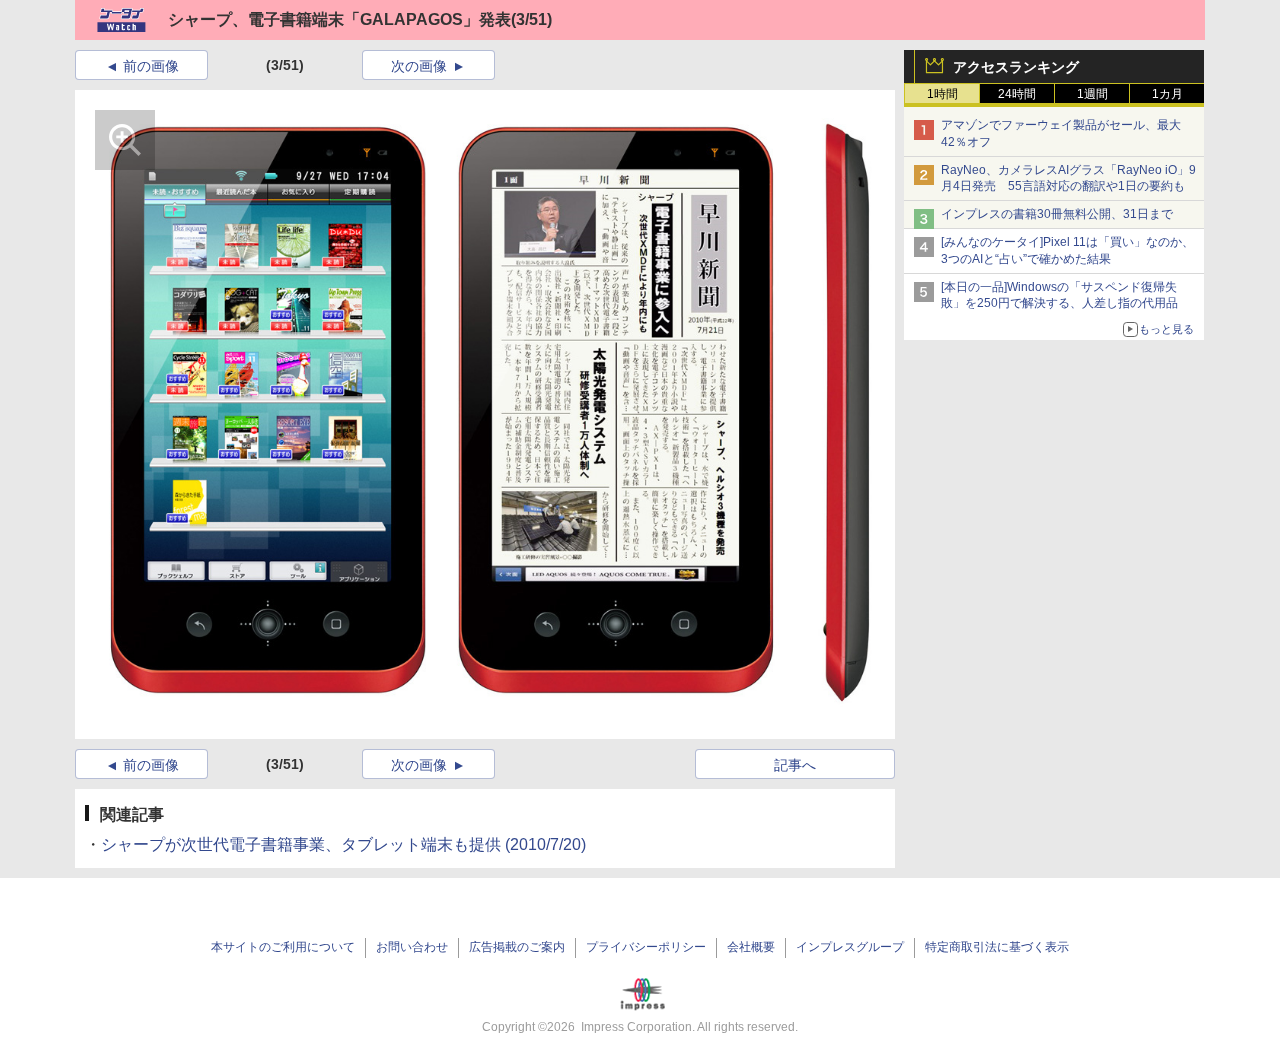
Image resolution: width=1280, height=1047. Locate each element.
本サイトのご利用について (283, 947)
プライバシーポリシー (646, 947)
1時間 (942, 94)
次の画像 (419, 66)
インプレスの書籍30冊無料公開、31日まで (1057, 214)
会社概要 (751, 947)
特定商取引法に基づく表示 (997, 947)
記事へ (795, 765)
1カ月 (1167, 94)
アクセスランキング (1016, 67)
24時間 (1017, 94)
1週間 (1092, 94)
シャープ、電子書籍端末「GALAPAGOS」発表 (339, 19)
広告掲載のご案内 (517, 947)
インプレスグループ (850, 947)
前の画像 (151, 66)
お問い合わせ (412, 947)
